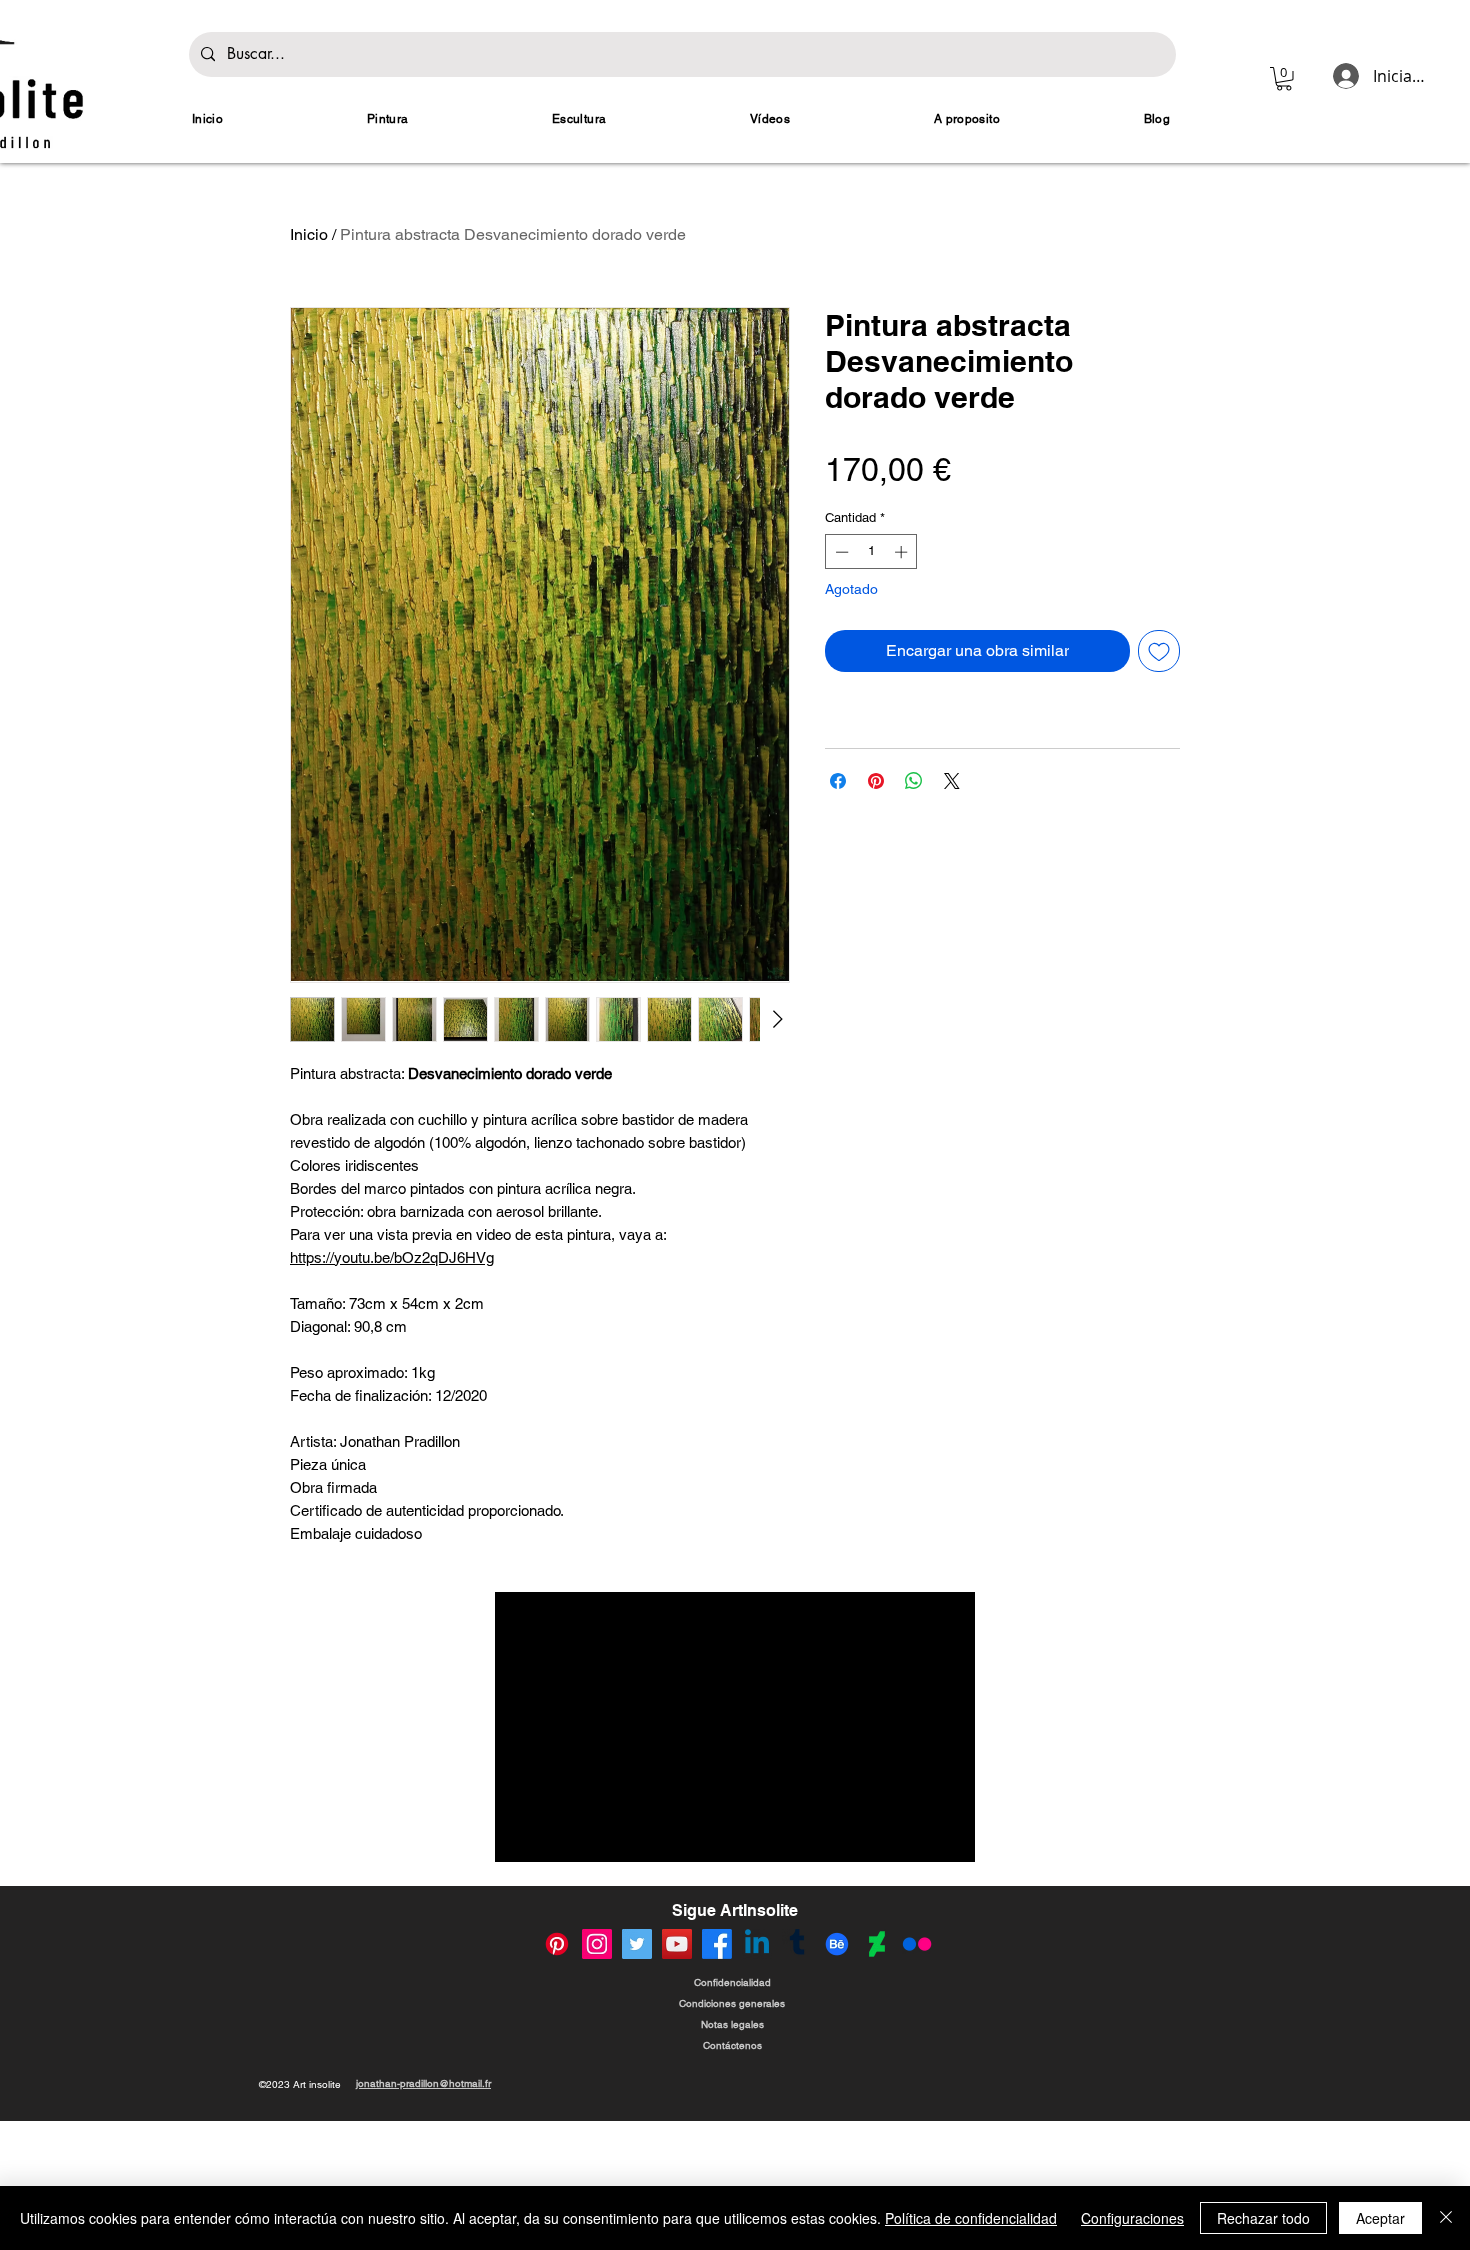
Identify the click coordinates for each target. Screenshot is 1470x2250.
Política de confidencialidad (971, 2218)
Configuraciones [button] (1132, 2218)
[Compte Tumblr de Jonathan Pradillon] (797, 2077)
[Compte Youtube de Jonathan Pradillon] (677, 2077)
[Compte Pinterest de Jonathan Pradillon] (557, 2077)
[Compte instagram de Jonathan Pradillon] (597, 2077)
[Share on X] (952, 781)
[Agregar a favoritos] (1159, 651)
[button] (1284, 79)
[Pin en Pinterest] (876, 781)
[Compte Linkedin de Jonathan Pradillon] (757, 2077)
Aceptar (1380, 2218)
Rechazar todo (1263, 2218)
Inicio (309, 234)
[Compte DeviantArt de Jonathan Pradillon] (877, 2077)
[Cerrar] (1446, 2218)
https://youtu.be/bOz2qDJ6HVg (392, 1257)
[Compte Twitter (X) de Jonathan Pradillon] (637, 2077)
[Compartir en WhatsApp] (914, 781)
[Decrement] (840, 552)
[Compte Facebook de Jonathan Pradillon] (717, 2077)
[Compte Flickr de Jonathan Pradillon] (917, 2077)
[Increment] (903, 552)
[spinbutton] (871, 552)
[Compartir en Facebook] (838, 781)
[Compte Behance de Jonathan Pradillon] (837, 2077)
